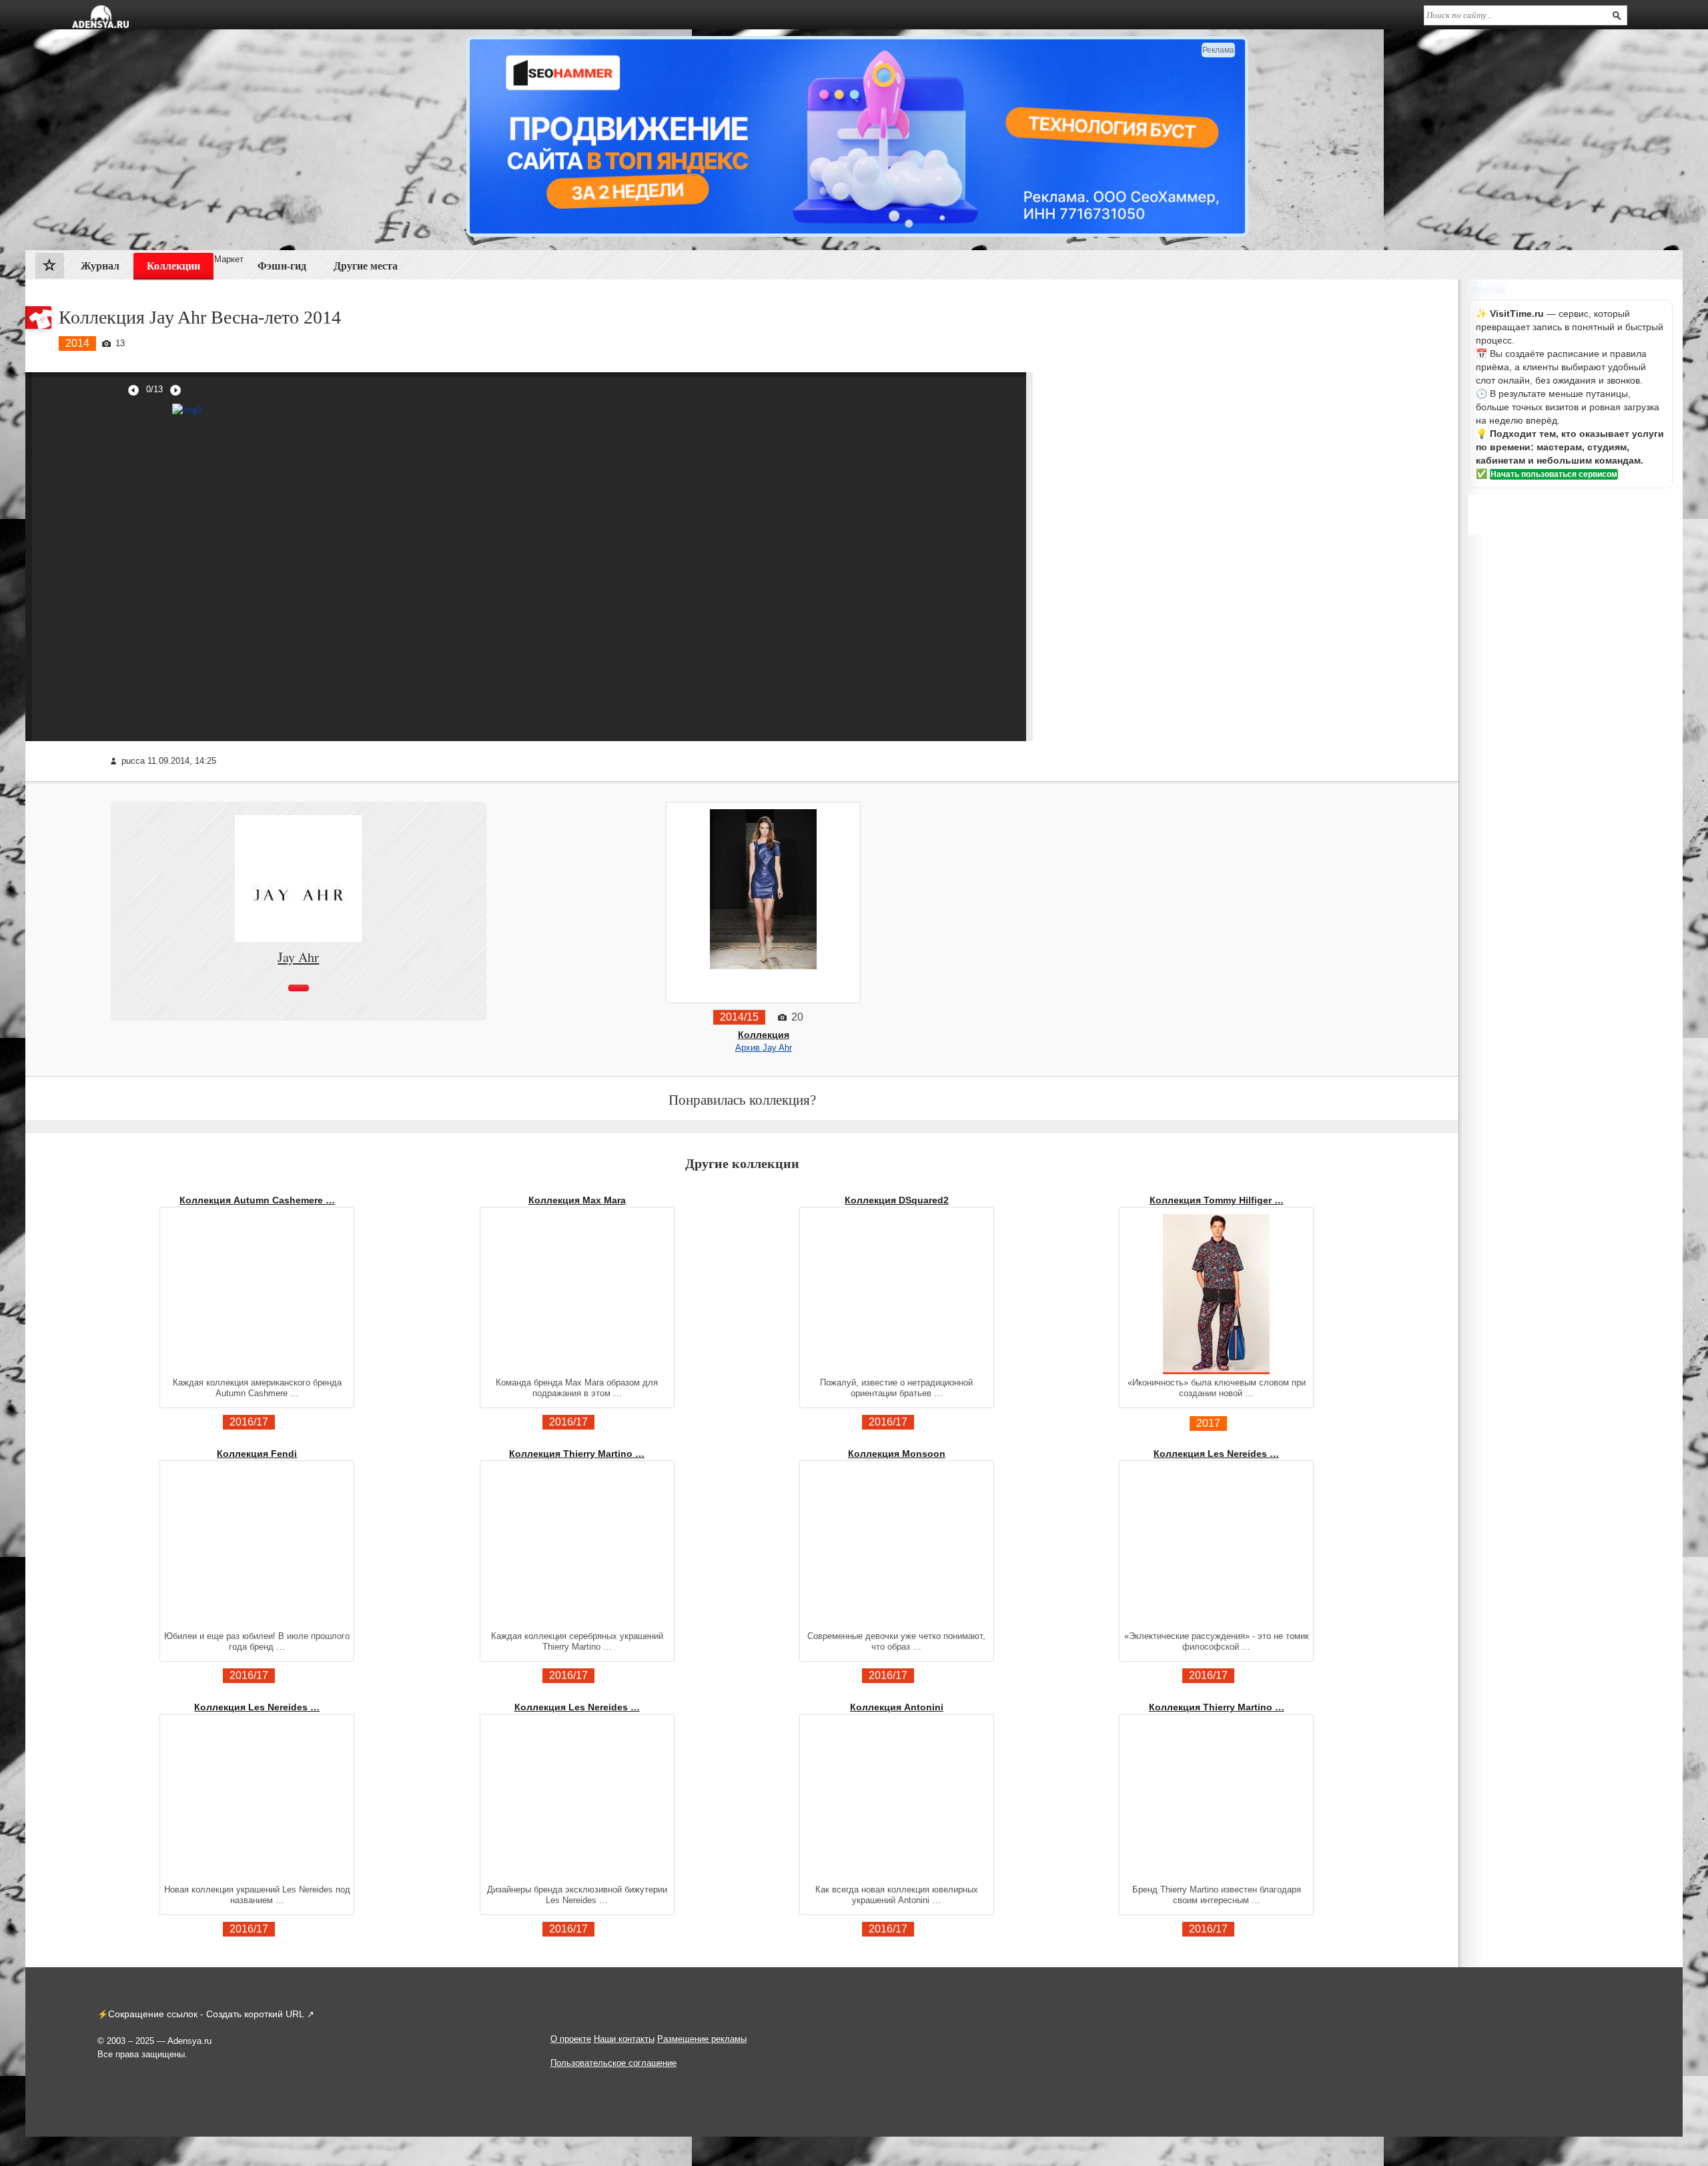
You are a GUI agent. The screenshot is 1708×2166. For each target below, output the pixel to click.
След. (175, 390)
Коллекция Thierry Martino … (577, 1454)
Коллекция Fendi (257, 1454)
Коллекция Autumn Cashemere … (257, 1200)
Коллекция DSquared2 (897, 1200)
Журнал (100, 266)
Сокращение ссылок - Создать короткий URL (206, 2014)
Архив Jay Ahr (764, 1048)
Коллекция (764, 1035)
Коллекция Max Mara (577, 1200)
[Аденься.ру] (100, 17)
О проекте (571, 2039)
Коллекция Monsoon (897, 1454)
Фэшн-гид (282, 266)
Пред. (133, 390)
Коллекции (173, 266)
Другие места (366, 266)
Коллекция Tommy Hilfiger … (1217, 1200)
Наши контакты (624, 2039)
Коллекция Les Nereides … (1216, 1454)
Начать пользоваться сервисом (1554, 474)
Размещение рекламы (702, 2039)
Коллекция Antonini (897, 1707)
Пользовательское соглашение (613, 2063)
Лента (50, 268)
